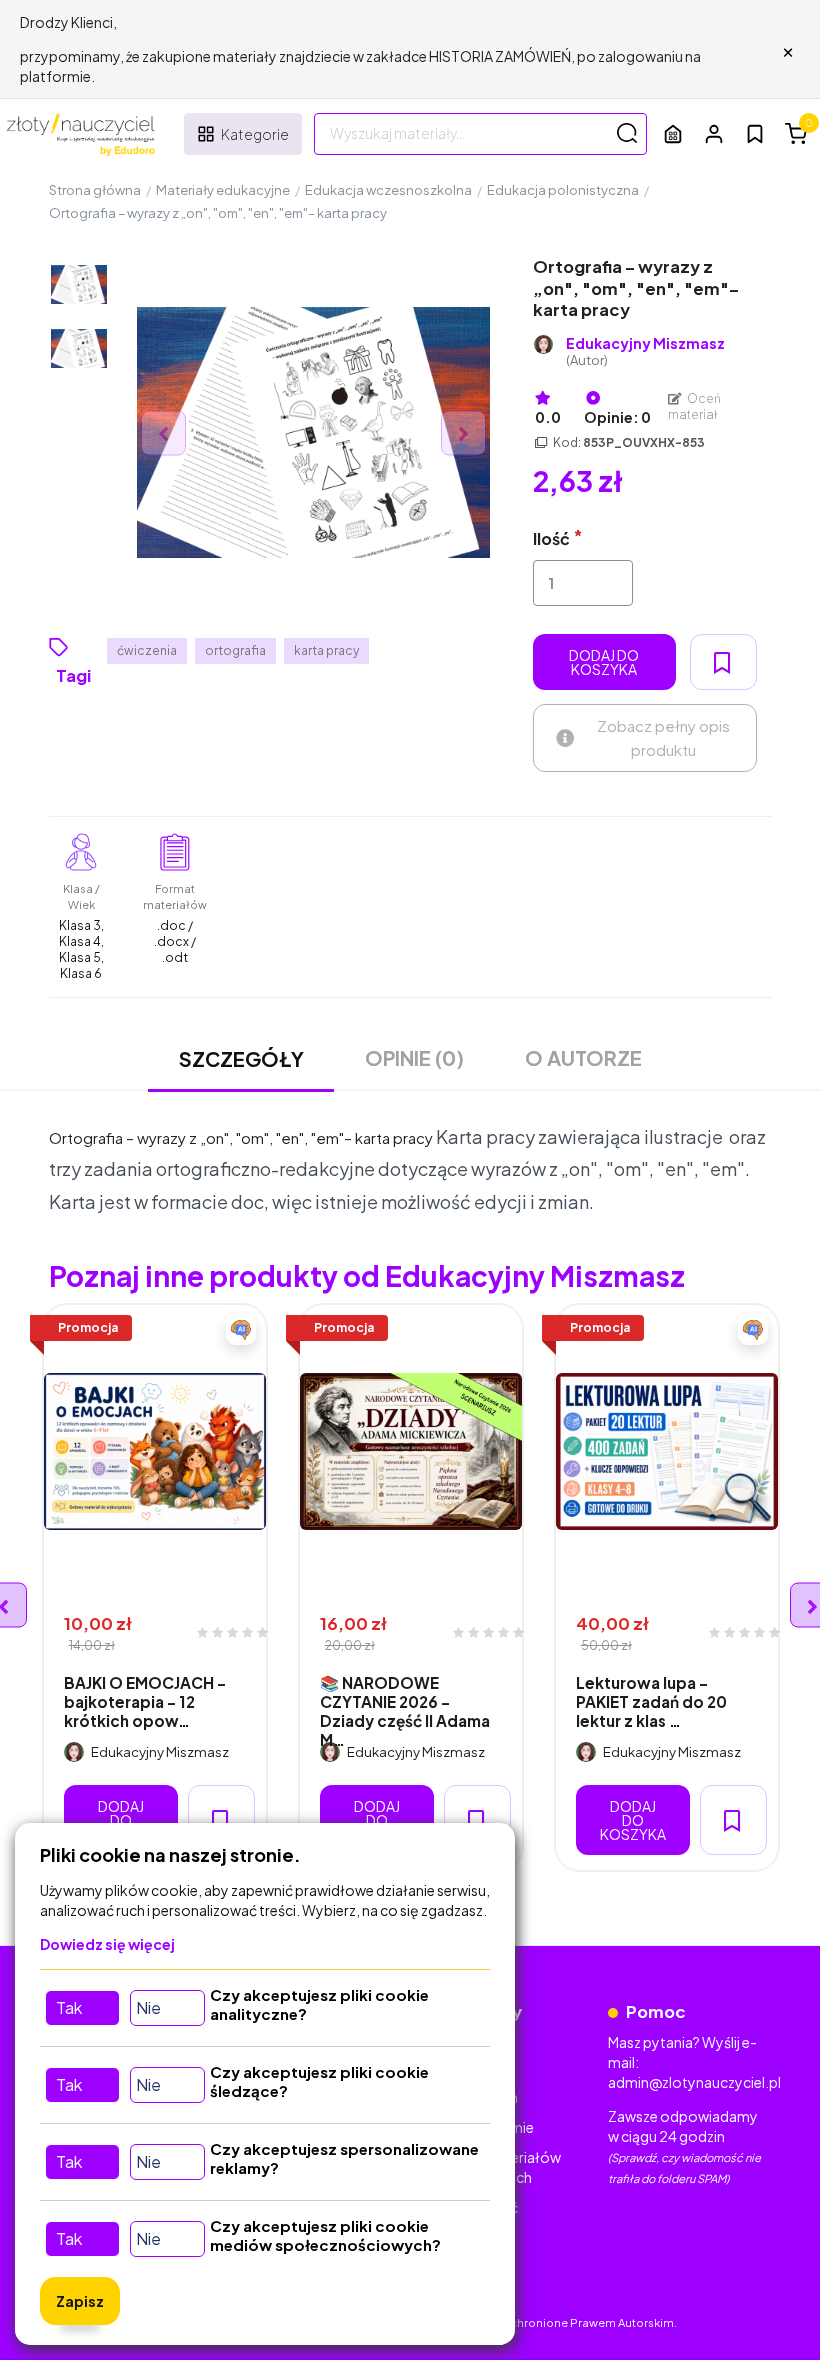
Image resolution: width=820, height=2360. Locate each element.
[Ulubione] (755, 134)
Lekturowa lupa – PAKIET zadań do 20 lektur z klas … (651, 1702)
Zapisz (80, 2301)
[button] (714, 133)
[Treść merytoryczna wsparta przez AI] (241, 1330)
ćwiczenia (147, 650)
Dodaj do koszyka (604, 662)
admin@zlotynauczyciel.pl (694, 2082)
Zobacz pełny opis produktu (663, 737)
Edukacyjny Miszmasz (645, 351)
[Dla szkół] (673, 133)
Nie (148, 2007)
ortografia (235, 650)
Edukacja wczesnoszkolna (388, 190)
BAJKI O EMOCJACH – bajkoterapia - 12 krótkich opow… (145, 1702)
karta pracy (326, 650)
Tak (69, 2007)
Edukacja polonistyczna (563, 190)
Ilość (551, 538)
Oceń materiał (695, 406)
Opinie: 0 (617, 417)
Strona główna (95, 190)
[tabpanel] (155, 1587)
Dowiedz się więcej (107, 1944)
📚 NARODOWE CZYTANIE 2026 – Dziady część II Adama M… (405, 1711)
